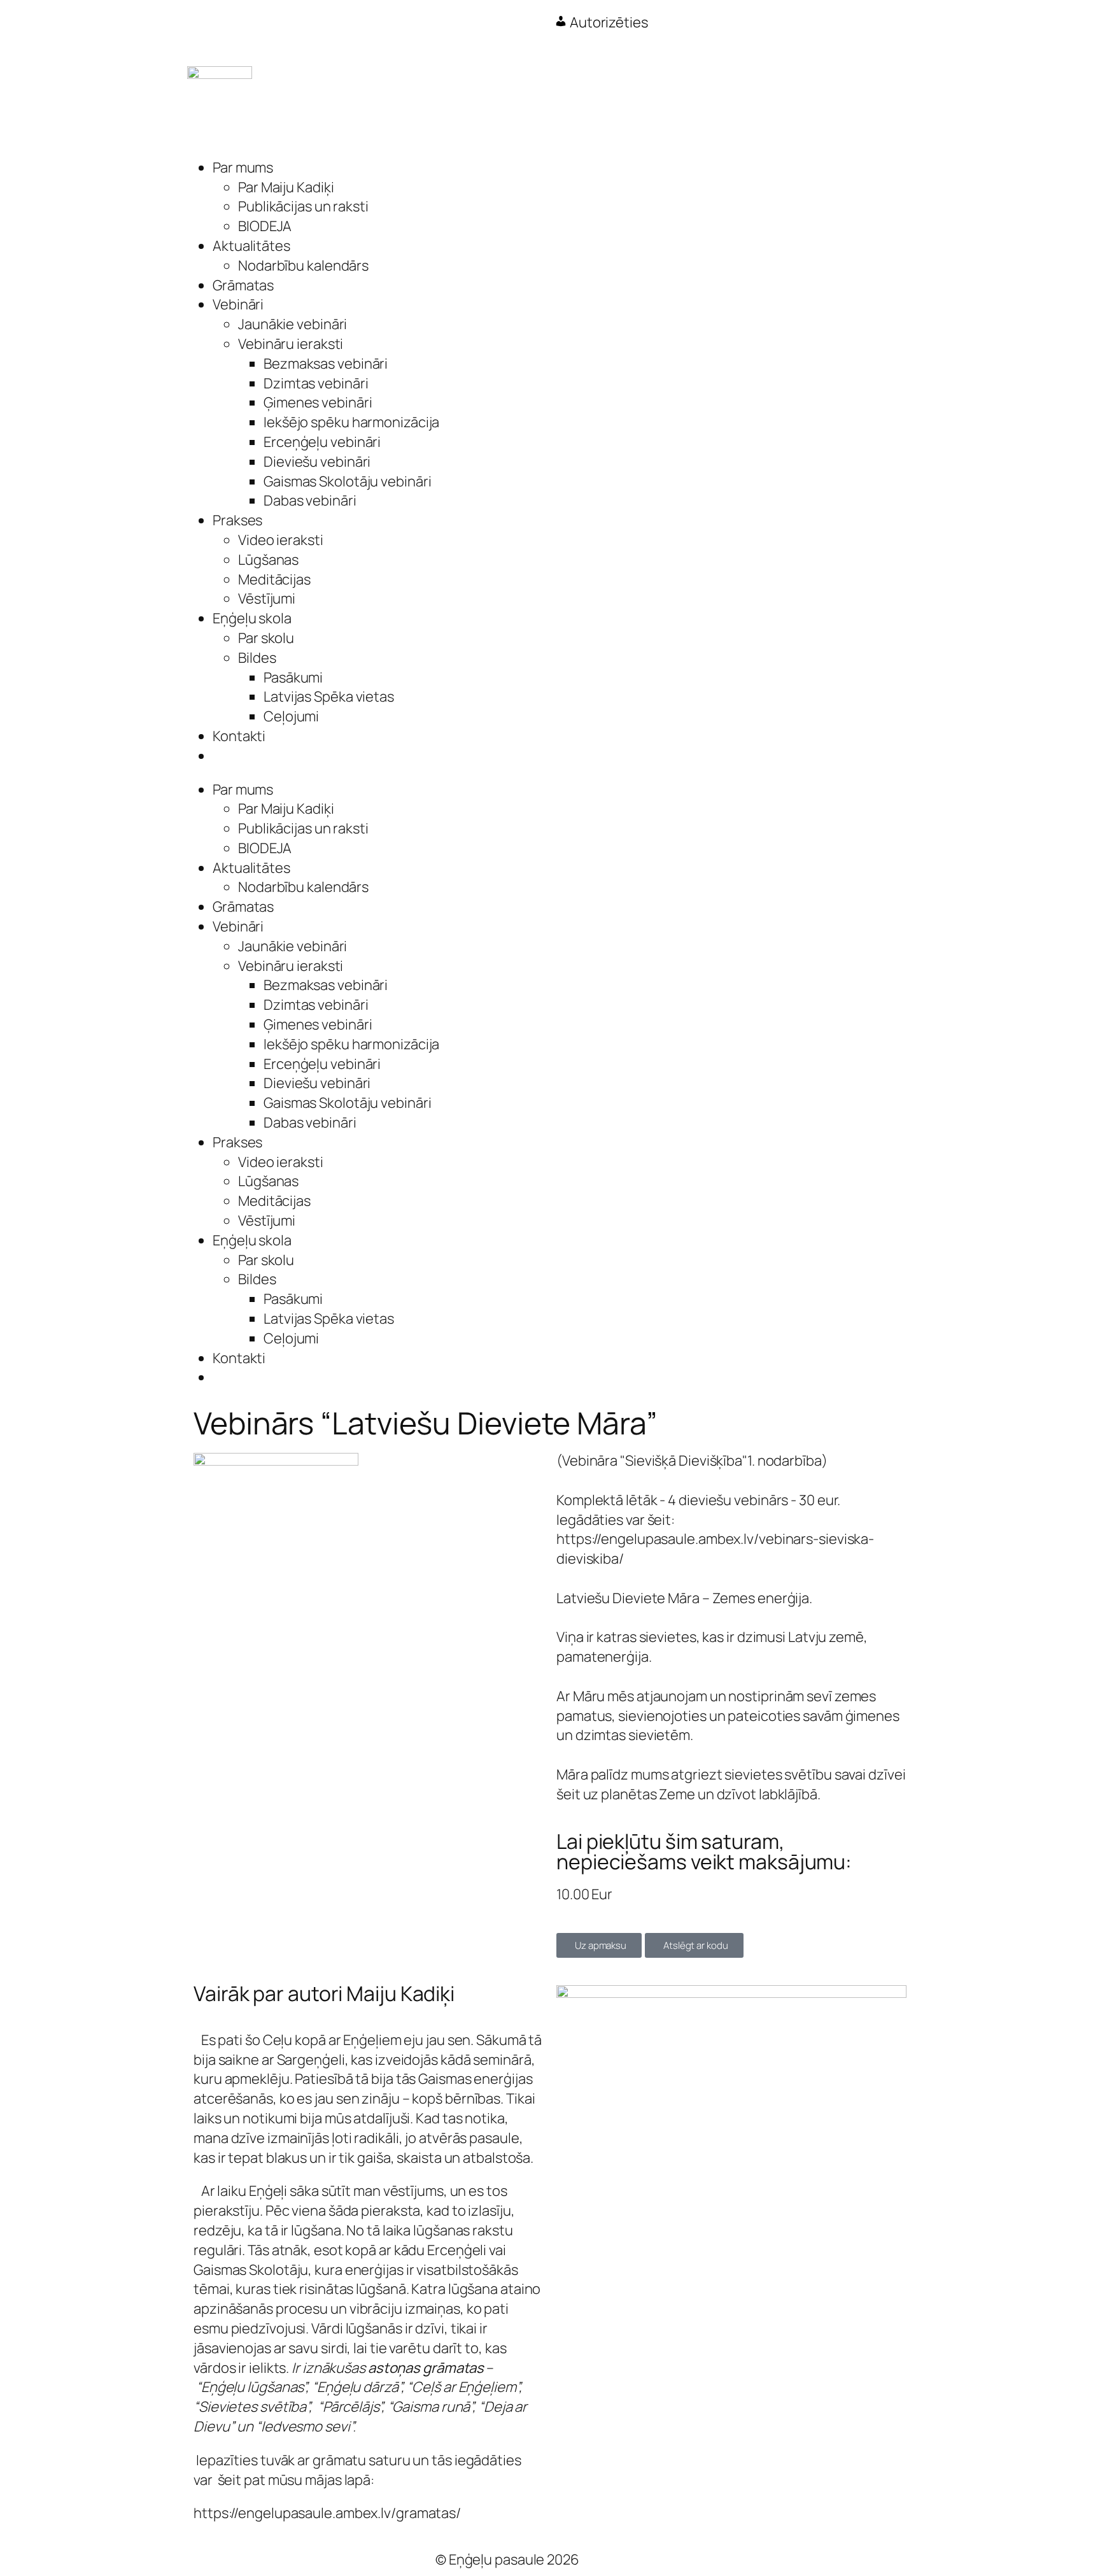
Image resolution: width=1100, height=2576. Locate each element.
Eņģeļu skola (252, 618)
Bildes (257, 658)
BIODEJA (265, 226)
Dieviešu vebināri (317, 462)
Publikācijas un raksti (303, 206)
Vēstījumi (267, 598)
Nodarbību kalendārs (303, 265)
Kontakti (239, 736)
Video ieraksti (281, 540)
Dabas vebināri (310, 500)
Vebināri (238, 304)
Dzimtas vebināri (316, 383)
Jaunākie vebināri (293, 324)
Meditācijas (274, 579)
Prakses (237, 520)
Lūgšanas (268, 560)
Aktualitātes (251, 246)
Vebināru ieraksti (291, 344)
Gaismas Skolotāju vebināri (347, 481)
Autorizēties (608, 22)
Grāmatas (243, 285)
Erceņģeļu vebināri (322, 442)
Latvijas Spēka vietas (329, 697)
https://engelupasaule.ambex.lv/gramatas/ (327, 2513)
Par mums (243, 167)
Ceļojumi (291, 716)
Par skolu (266, 638)
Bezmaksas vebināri (326, 364)
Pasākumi (293, 677)
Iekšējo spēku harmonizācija (351, 422)
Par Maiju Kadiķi (286, 187)
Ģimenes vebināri (318, 402)
